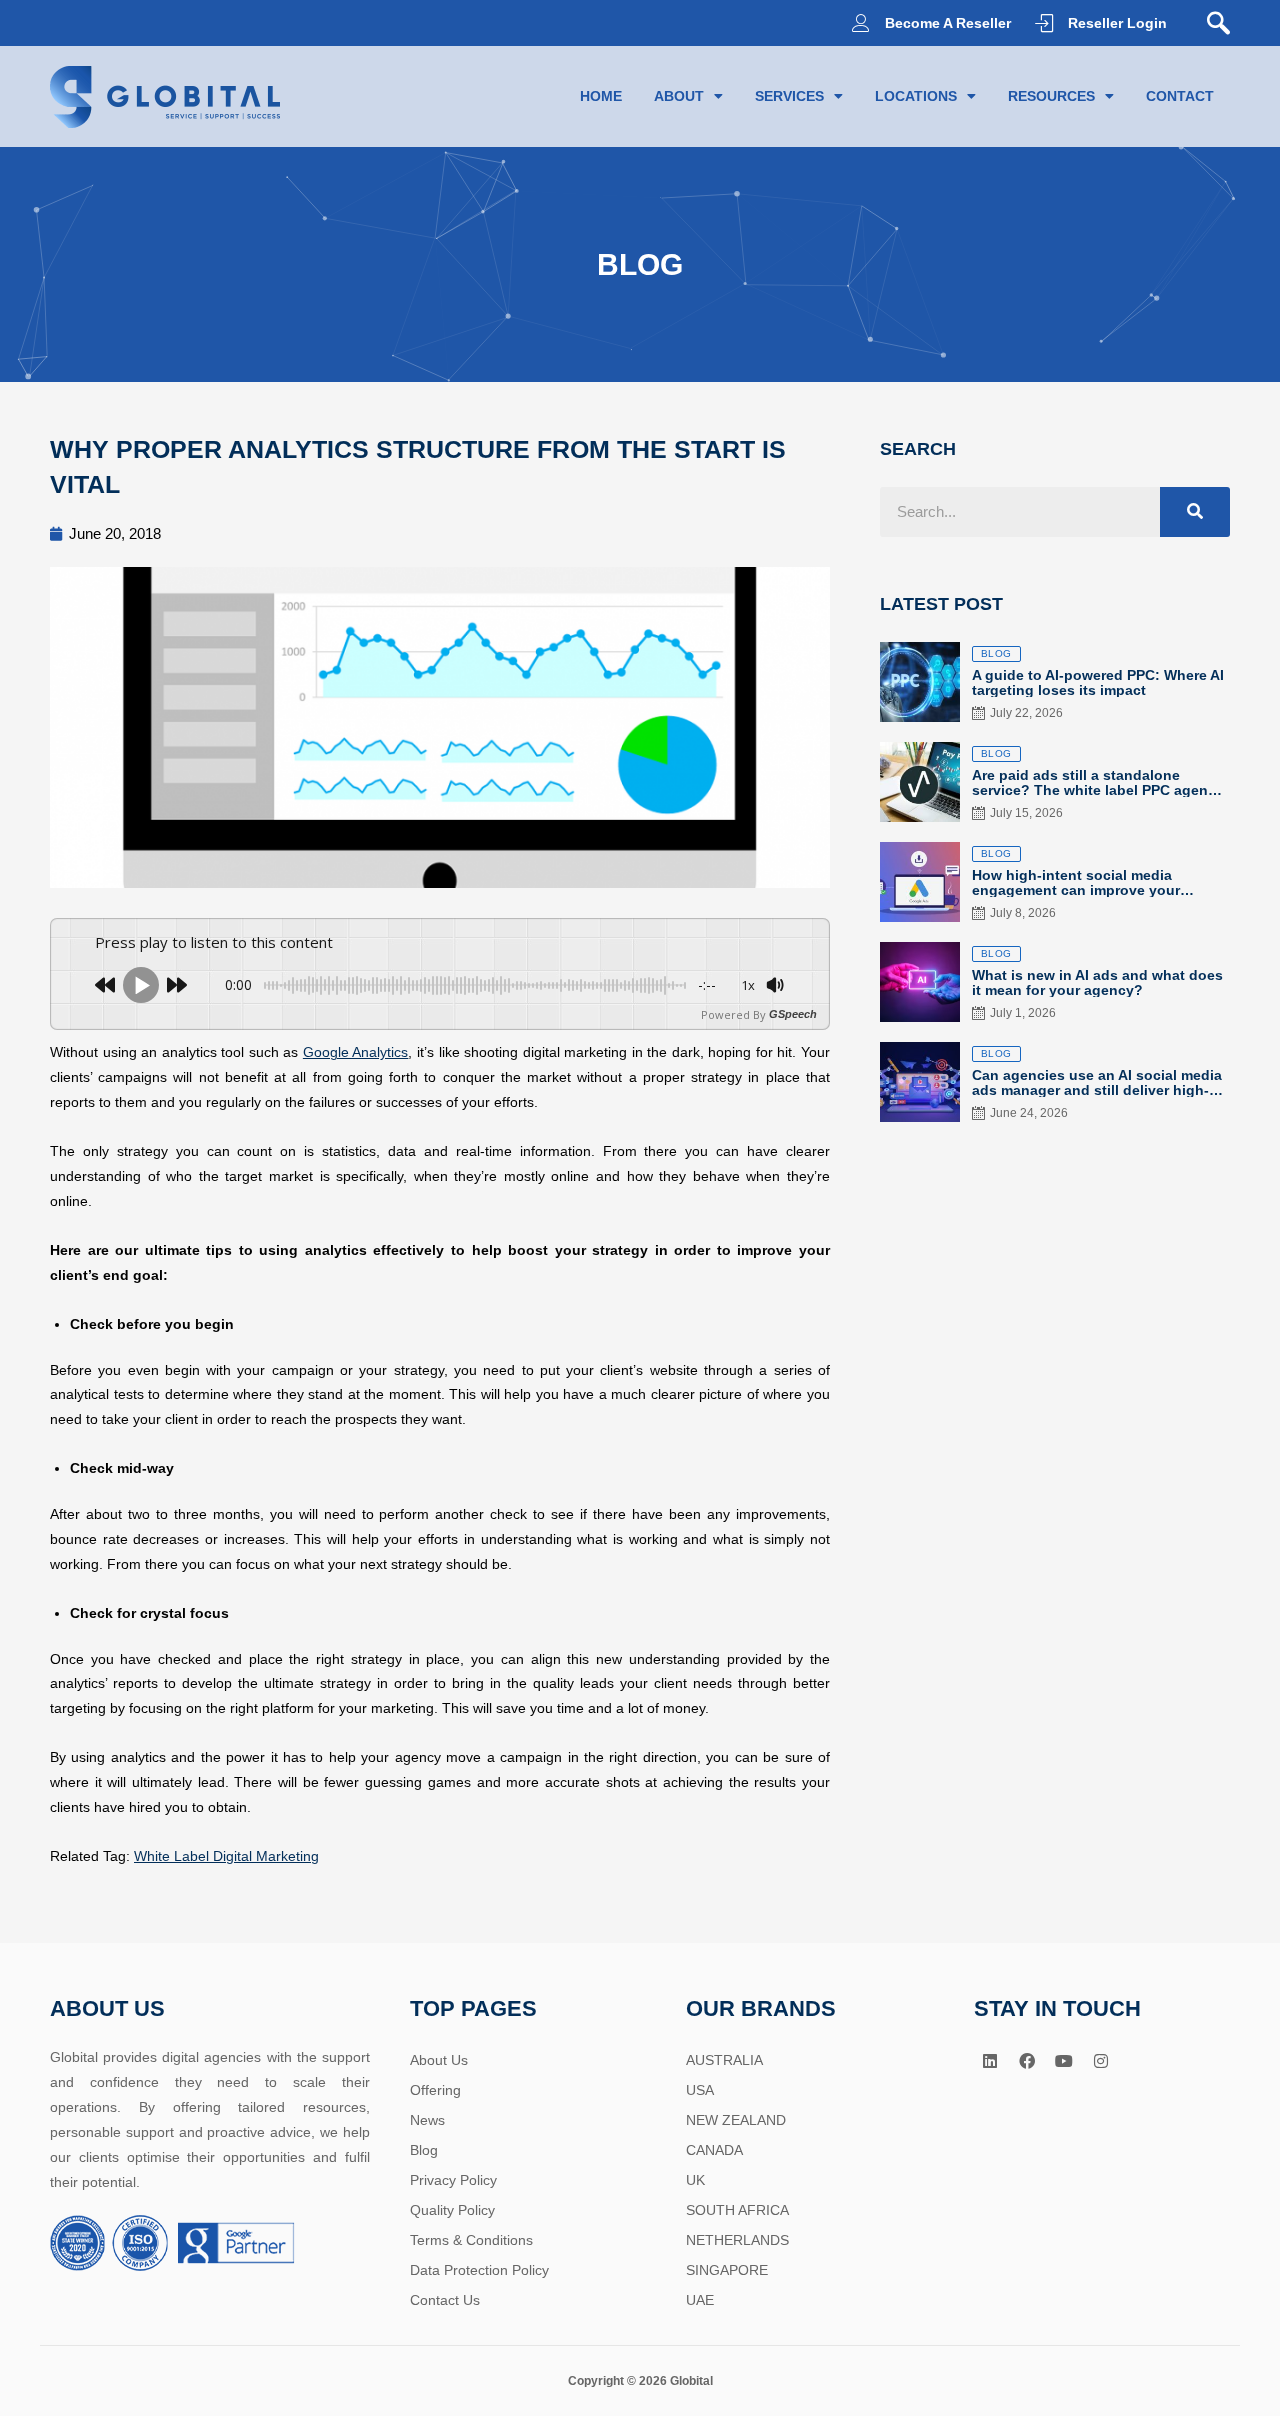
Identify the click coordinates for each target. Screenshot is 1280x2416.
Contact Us (445, 2300)
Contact (1180, 96)
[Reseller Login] (1044, 23)
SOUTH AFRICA (737, 2210)
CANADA (714, 2150)
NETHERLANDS (737, 2240)
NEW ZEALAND (736, 2120)
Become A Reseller (948, 23)
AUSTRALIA (724, 2060)
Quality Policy (452, 2210)
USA (700, 2090)
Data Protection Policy (479, 2270)
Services (789, 96)
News (427, 2120)
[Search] (1195, 512)
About (679, 96)
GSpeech (793, 1014)
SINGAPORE (727, 2270)
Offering (435, 2090)
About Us (439, 2060)
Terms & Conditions (471, 2240)
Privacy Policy (453, 2180)
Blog (424, 2150)
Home (601, 96)
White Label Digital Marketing (226, 1856)
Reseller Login (1117, 23)
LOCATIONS (916, 96)
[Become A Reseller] (861, 23)
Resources (1051, 96)
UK (695, 2180)
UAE (700, 2300)
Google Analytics (356, 1052)
